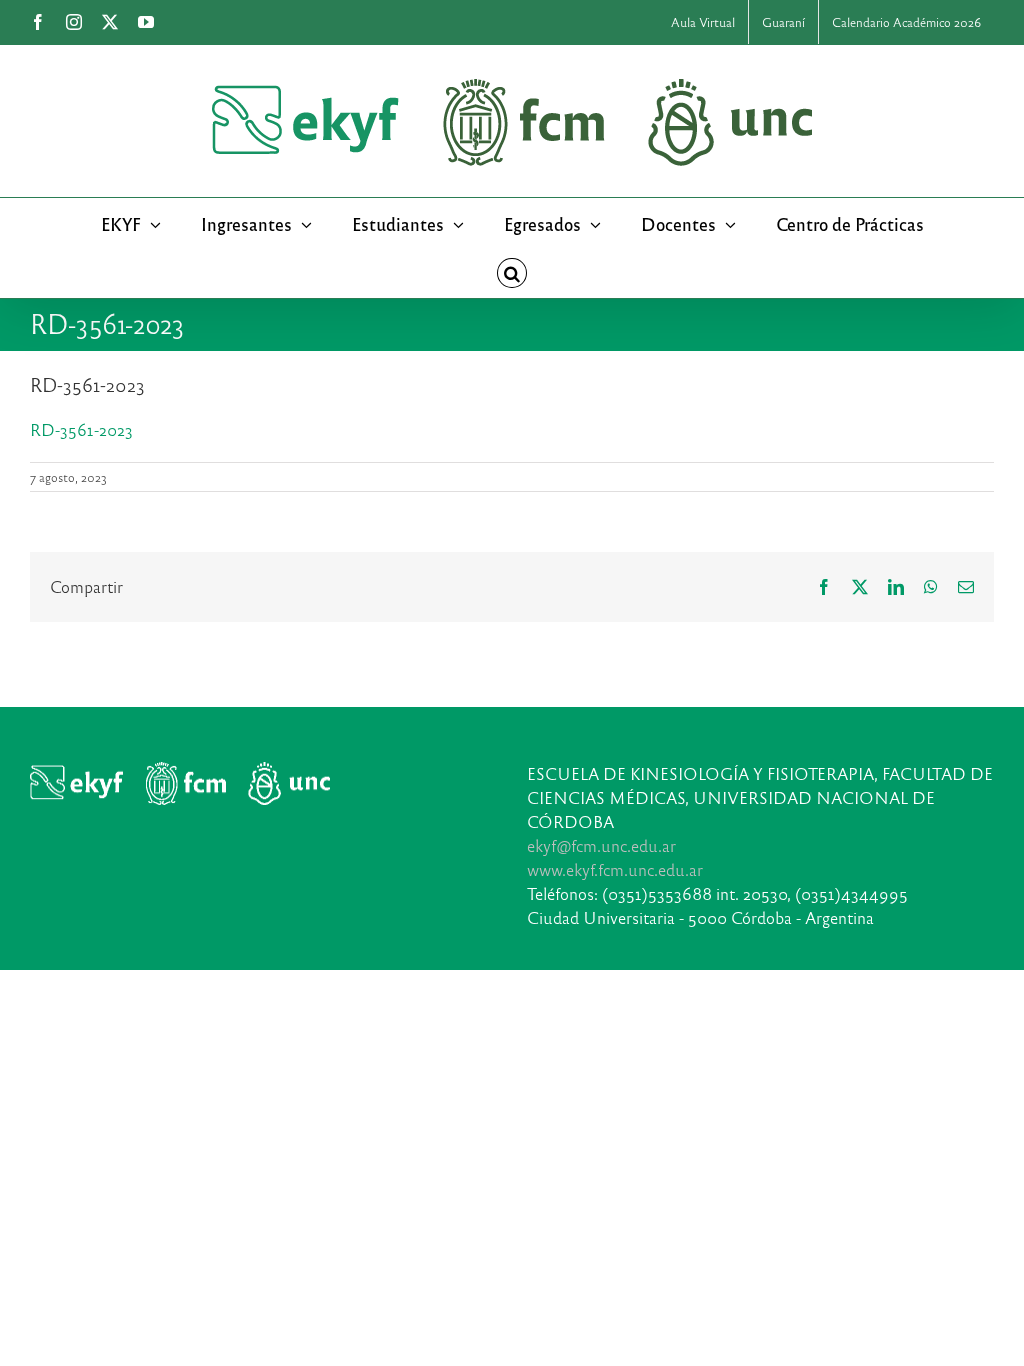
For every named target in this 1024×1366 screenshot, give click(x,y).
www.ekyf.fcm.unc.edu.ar (615, 869)
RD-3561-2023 (81, 429)
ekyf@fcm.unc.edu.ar (601, 845)
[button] (512, 273)
